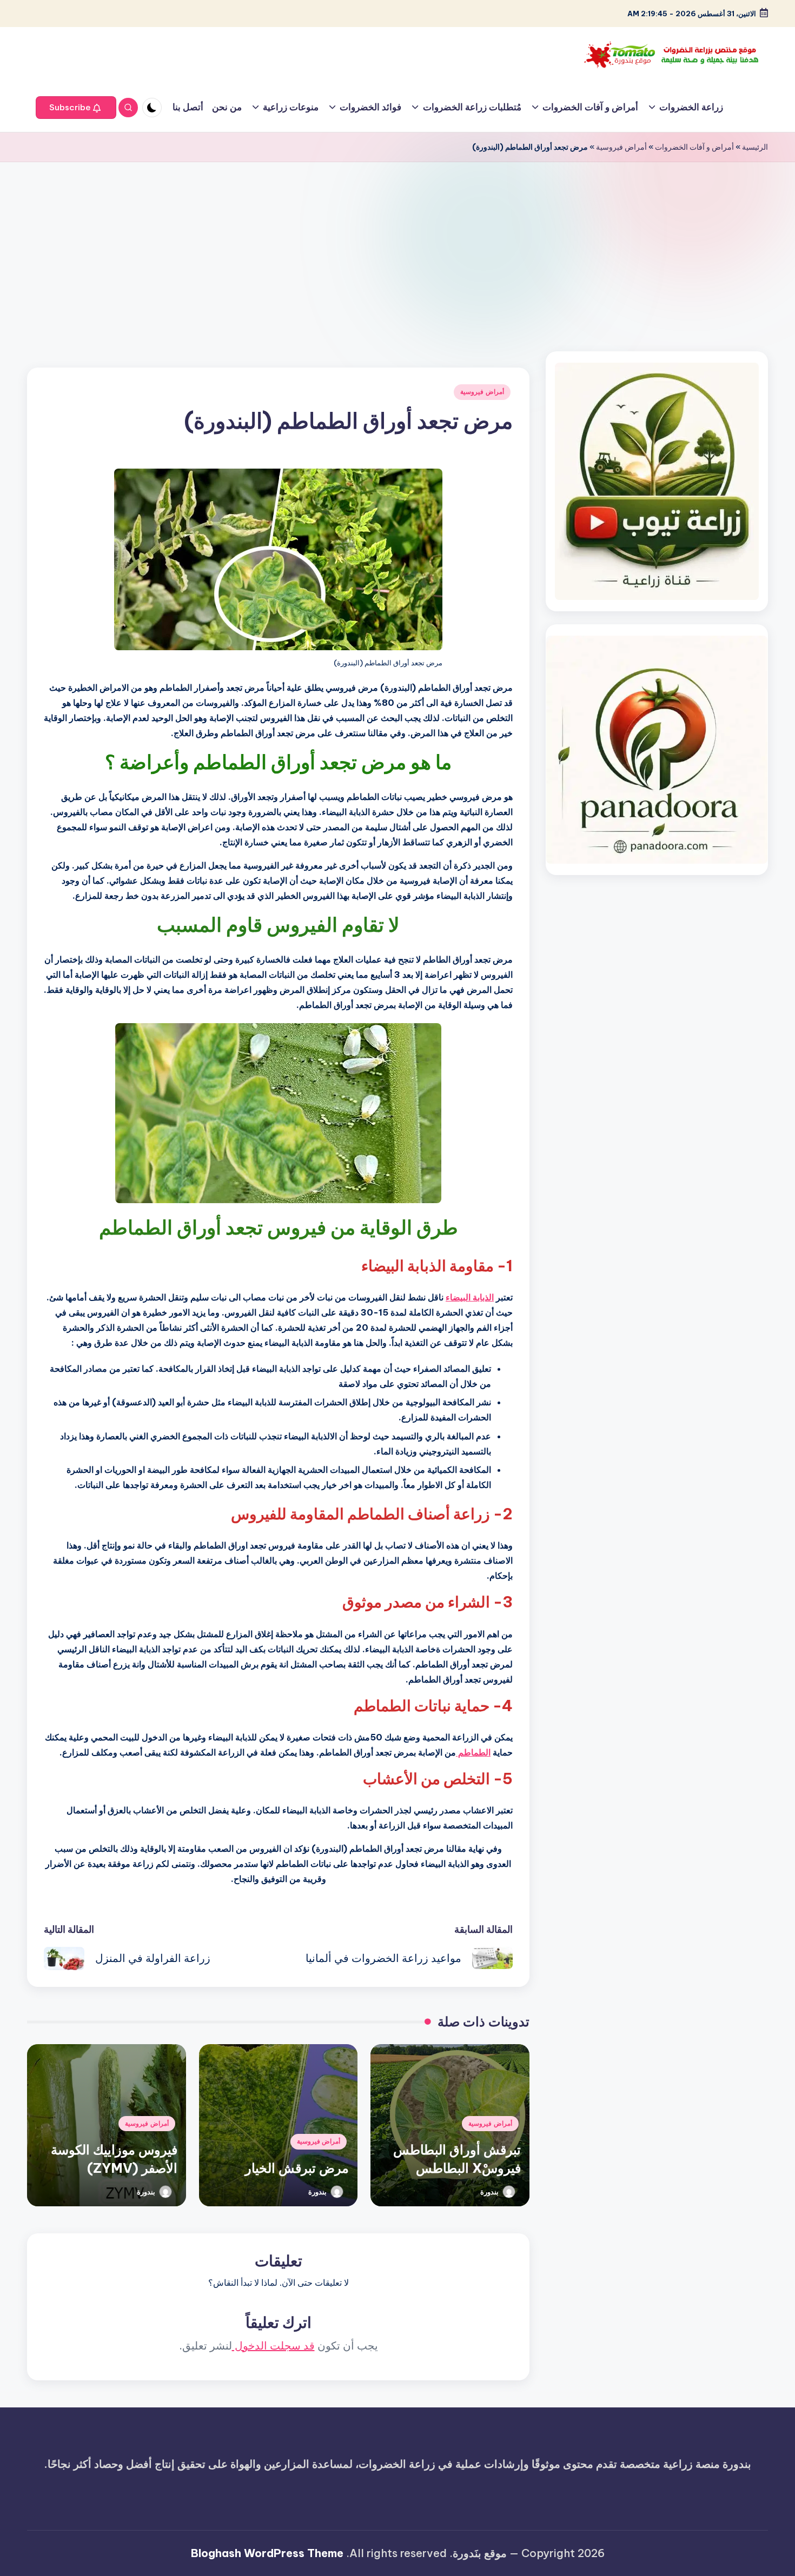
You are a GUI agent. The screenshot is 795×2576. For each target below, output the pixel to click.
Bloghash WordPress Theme (267, 2553)
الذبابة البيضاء (470, 1297)
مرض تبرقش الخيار (297, 2168)
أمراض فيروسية (621, 147)
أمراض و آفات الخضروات (694, 147)
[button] (76, 108)
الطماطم (473, 1752)
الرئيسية (755, 147)
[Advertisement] (398, 243)
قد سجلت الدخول (273, 2345)
